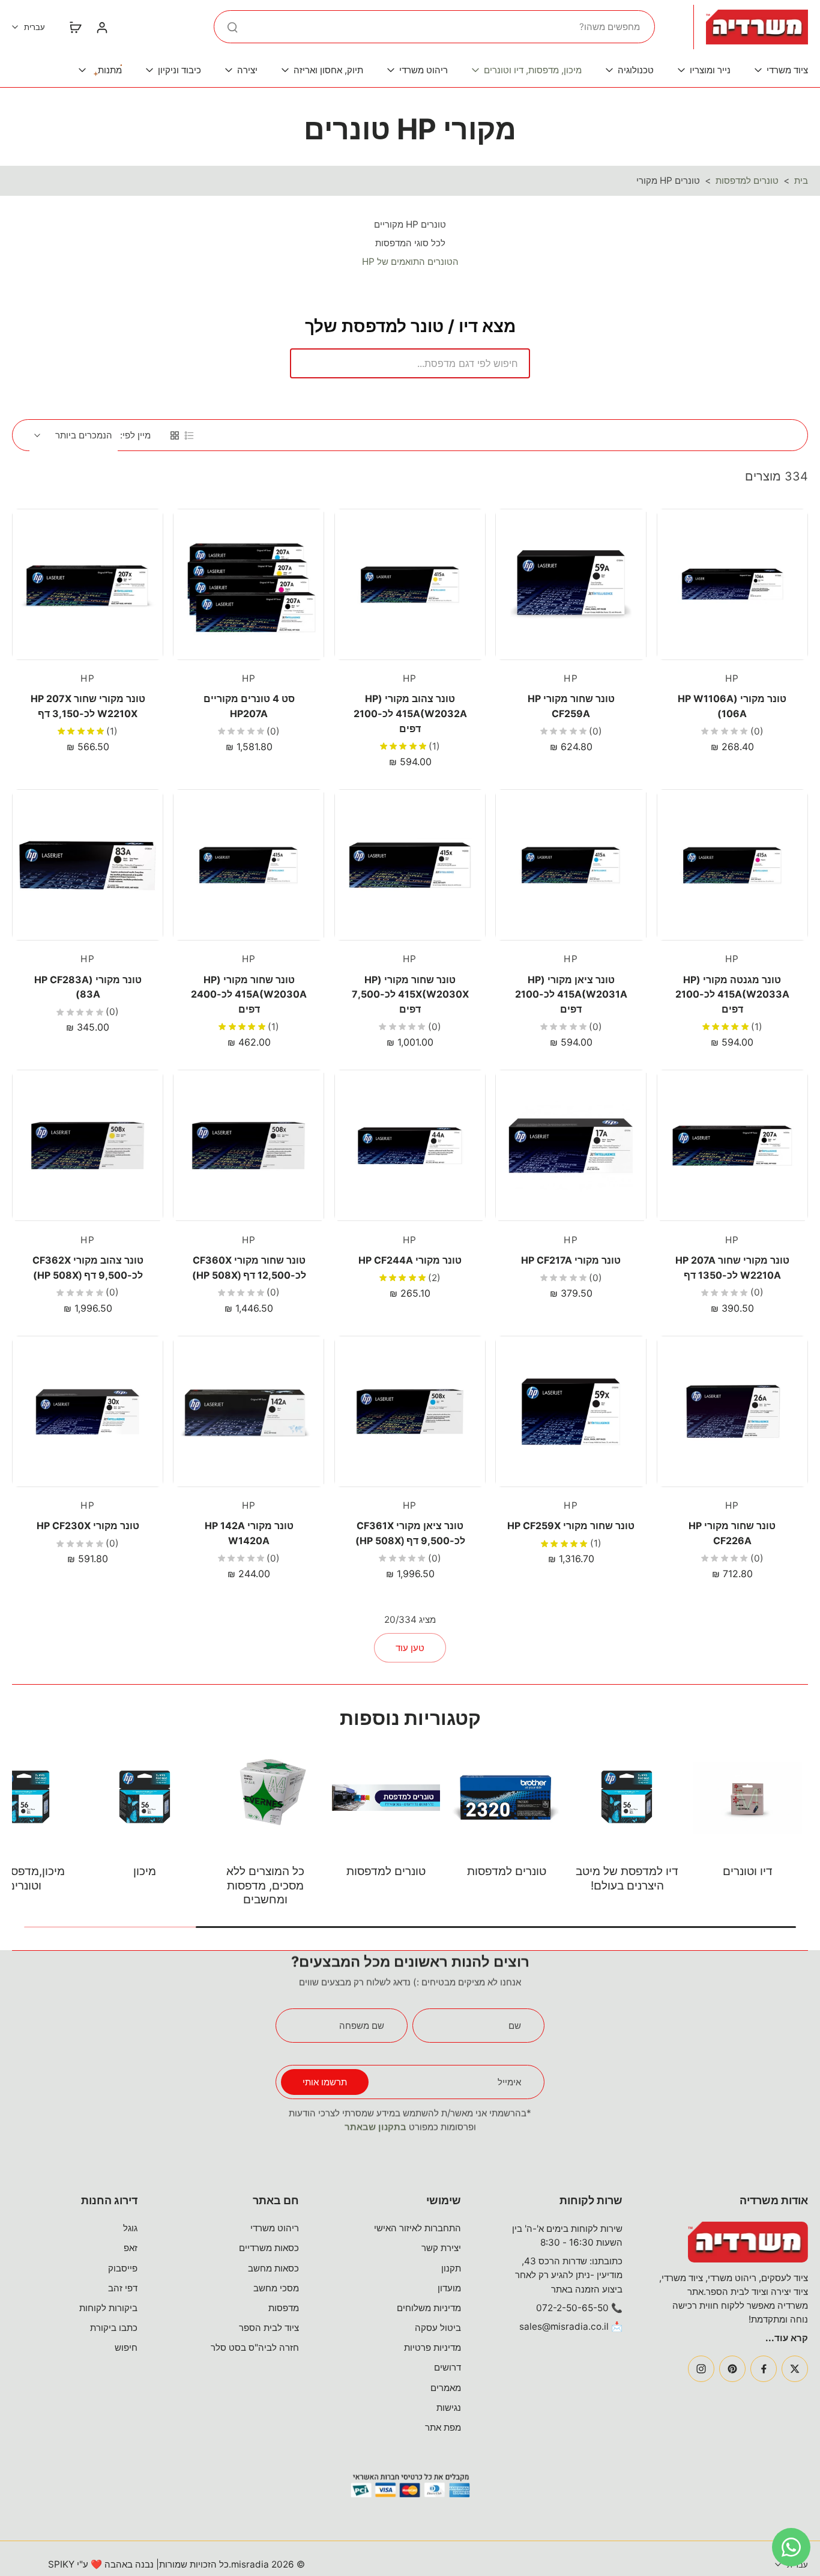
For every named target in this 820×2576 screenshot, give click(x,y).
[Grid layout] (175, 435)
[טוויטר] (795, 2369)
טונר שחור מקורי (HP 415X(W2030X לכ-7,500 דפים (410, 994)
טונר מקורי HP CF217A (571, 1260)
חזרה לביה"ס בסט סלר (255, 2347)
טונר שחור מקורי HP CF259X (571, 1526)
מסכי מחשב (276, 2288)
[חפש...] (232, 27)
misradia (250, 2564)
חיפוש (126, 2347)
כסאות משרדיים (269, 2248)
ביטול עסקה (438, 2328)
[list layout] (189, 435)
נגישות (449, 2408)
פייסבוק (123, 2268)
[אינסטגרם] (701, 2369)
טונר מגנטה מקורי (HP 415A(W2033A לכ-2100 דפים (732, 994)
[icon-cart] (75, 27)
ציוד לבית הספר (269, 2328)
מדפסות (284, 2308)
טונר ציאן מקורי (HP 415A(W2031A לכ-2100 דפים (571, 994)
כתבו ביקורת (114, 2328)
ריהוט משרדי (275, 2228)
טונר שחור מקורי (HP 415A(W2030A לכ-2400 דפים (249, 994)
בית (801, 180)
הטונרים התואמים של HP (410, 262)
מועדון (449, 2288)
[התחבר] (101, 27)
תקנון (451, 2268)
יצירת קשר (441, 2248)
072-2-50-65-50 (572, 2308)
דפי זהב (123, 2288)
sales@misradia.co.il (564, 2326)
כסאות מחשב (273, 2268)
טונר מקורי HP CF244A (410, 1260)
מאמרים (446, 2388)
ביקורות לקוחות (108, 2308)
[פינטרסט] (732, 2369)
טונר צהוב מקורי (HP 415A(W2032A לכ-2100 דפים (410, 713)
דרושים (448, 2367)
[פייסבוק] (764, 2369)
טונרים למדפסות (747, 180)
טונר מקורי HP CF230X (88, 1526)
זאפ (131, 2248)
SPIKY (61, 2564)
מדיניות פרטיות (433, 2347)
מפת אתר (443, 2427)
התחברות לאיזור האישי (418, 2228)
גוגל (130, 2228)
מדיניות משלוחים (429, 2308)
